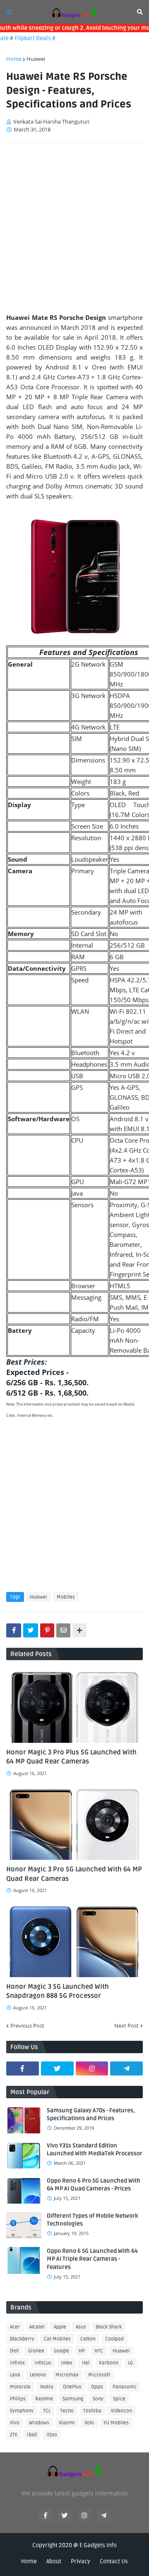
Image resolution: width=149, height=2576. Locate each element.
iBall (32, 2435)
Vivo (15, 2423)
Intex (67, 2363)
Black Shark (109, 2327)
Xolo (89, 2423)
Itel (86, 2363)
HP (82, 2351)
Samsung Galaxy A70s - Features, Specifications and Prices (91, 2115)
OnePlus (72, 2387)
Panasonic (125, 2387)
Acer (15, 2327)
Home (14, 59)
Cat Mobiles (57, 2339)
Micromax (67, 2375)
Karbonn (109, 2363)
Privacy (81, 2561)
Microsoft (99, 2375)
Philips (18, 2399)
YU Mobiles (116, 2423)
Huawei (36, 59)
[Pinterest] (47, 1630)
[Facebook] (14, 1630)
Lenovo (38, 2375)
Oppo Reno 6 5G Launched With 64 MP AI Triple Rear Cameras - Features (92, 2259)
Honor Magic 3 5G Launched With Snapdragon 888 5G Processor (58, 1991)
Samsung (73, 2399)
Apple (60, 2327)
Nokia (47, 2387)
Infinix (17, 2363)
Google (61, 2351)
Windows (39, 2423)
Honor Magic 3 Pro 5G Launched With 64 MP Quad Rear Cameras (74, 1874)
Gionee (36, 2351)
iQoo (52, 2435)
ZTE (14, 2435)
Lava (15, 2375)
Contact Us (114, 2561)
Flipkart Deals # (26, 38)
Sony (98, 2399)
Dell (14, 2351)
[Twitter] (31, 1630)
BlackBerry (22, 2339)
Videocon (121, 2411)
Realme (44, 2399)
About (54, 2561)
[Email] (63, 1630)
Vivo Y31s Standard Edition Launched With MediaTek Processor (95, 2150)
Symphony (22, 2411)
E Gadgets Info (98, 2545)
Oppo (97, 2387)
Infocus (43, 2363)
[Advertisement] (74, 228)
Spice (119, 2399)
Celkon (88, 2339)
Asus (81, 2327)
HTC (99, 2351)
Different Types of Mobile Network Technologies (93, 2220)
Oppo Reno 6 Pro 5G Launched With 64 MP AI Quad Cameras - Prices (94, 2185)
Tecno (67, 2411)
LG (130, 2363)
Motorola (20, 2387)
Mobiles (66, 1597)
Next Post (126, 2026)
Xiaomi (67, 2423)
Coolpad (114, 2339)
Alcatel (37, 2327)
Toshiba (92, 2411)
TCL (47, 2411)
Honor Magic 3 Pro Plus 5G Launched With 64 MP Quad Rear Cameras (71, 1757)
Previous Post (27, 2026)
